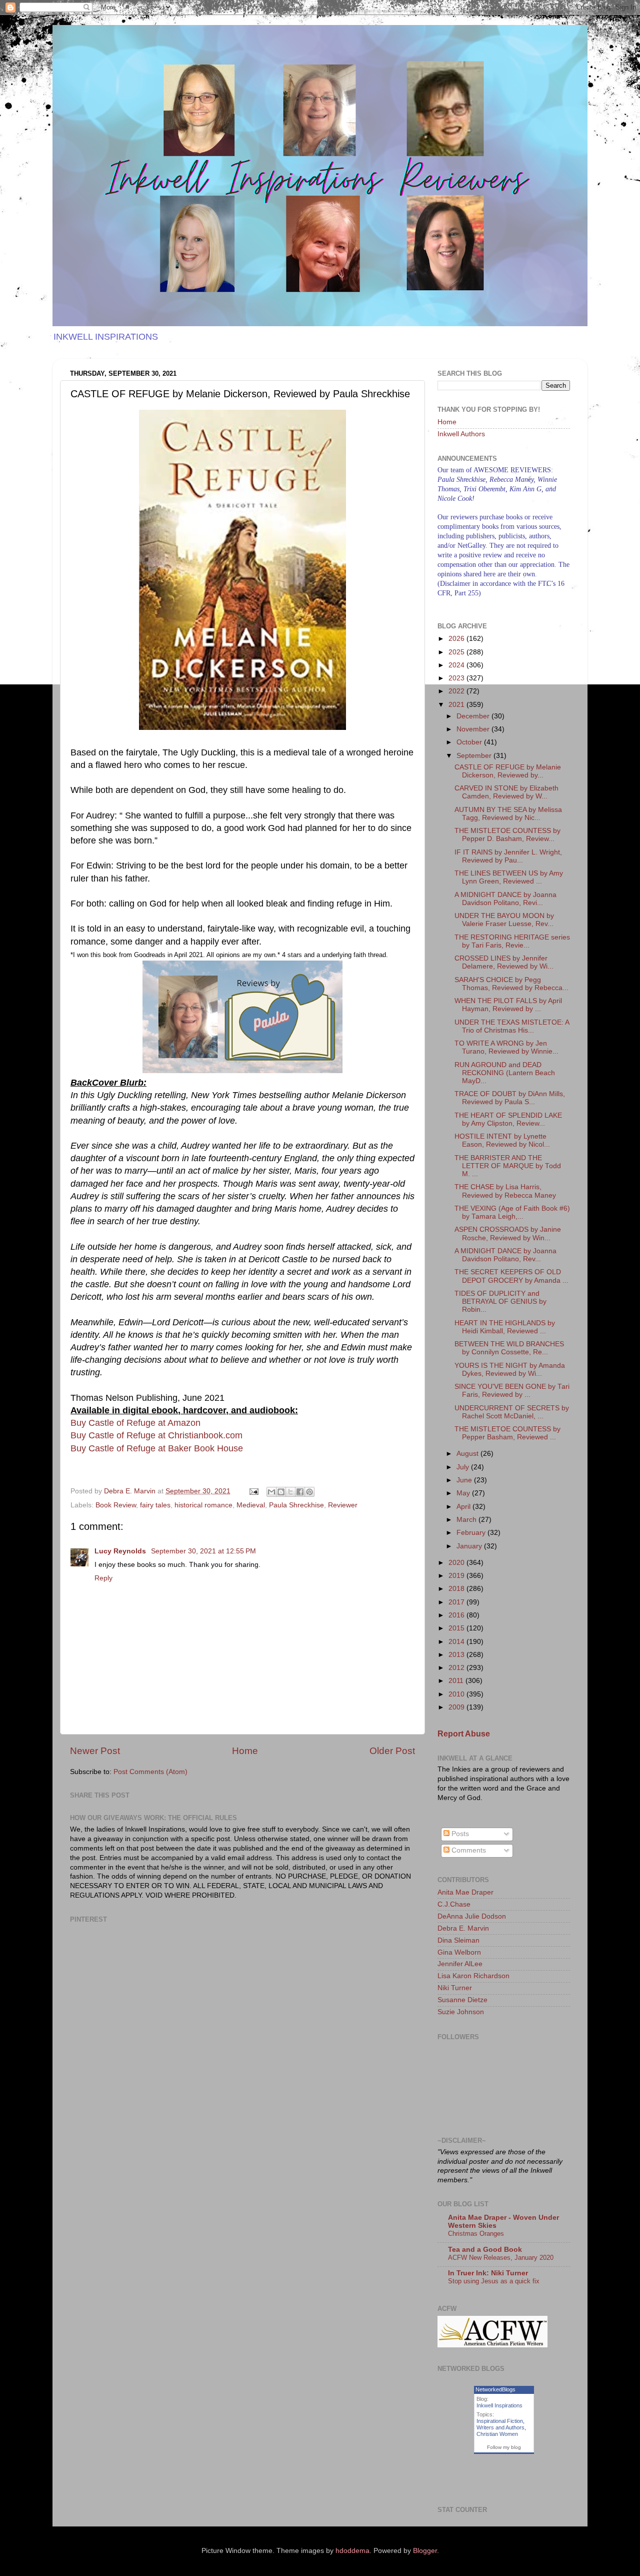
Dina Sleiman (458, 1940)
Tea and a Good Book (485, 2250)
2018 (457, 1589)
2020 (457, 1563)
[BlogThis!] (281, 1492)
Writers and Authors (500, 2427)
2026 (457, 639)
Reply (103, 1578)
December (474, 716)
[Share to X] (290, 1492)
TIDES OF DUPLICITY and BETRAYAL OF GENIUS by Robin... (500, 1302)
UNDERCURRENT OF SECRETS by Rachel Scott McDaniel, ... (512, 1412)
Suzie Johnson (461, 2012)
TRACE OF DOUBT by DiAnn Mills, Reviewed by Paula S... (510, 1098)
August (468, 1454)
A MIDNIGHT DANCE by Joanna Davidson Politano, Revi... (505, 899)
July (464, 1467)
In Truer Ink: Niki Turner (488, 2273)
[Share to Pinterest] (309, 1492)
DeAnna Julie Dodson (472, 1916)
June (465, 1480)
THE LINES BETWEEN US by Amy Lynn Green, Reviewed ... (509, 877)
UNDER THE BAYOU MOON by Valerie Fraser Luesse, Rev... (504, 920)
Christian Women (497, 2434)
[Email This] (271, 1492)
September (475, 756)
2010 (457, 1694)
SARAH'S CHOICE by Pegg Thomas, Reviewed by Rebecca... (511, 984)
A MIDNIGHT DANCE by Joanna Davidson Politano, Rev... (505, 1255)
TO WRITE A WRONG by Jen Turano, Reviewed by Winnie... (506, 1047)
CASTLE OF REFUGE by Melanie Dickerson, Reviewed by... (508, 771)
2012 (457, 1668)
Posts (459, 1834)
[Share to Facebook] (300, 1492)
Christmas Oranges (476, 2234)
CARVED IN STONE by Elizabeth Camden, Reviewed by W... (506, 792)
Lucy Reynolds (121, 1551)
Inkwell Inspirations (499, 2405)
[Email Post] (253, 1491)
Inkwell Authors (461, 434)
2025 (457, 652)
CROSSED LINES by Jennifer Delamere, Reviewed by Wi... (504, 962)
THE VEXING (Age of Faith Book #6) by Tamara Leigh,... (512, 1212)
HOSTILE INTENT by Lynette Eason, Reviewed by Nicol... (502, 1140)
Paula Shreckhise (296, 1505)
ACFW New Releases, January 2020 (501, 2258)
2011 (457, 1681)
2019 (457, 1576)
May (464, 1493)
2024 (457, 665)
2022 (457, 691)
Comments (468, 1850)
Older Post (392, 1751)
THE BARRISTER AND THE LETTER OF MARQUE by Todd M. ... (508, 1166)
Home (245, 1751)
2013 (457, 1655)
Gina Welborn (459, 1952)
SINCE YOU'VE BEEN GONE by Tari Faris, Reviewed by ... (512, 1391)
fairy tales (155, 1505)
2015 (457, 1628)
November (474, 729)
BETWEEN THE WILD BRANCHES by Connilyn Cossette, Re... (509, 1348)
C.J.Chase (454, 1904)
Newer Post (95, 1751)
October (470, 742)
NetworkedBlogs (495, 2389)
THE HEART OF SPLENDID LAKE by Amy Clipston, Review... (508, 1119)
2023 (457, 678)
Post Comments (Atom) (150, 1772)
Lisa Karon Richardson (473, 1976)
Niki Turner (455, 1988)
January (470, 1546)
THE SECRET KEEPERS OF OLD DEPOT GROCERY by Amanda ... (511, 1276)
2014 (457, 1642)
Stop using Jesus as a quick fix (494, 2281)
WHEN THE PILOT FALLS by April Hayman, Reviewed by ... (508, 1005)
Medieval (251, 1505)
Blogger (425, 2551)
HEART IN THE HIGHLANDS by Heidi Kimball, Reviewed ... (505, 1327)
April (464, 1507)
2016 (457, 1615)
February (472, 1533)
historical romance (203, 1505)
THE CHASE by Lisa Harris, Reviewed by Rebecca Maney (505, 1191)
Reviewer (343, 1505)
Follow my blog (504, 2447)
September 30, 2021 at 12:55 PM (203, 1551)
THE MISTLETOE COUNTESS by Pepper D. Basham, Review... (507, 835)
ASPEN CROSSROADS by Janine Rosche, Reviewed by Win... (508, 1233)
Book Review (116, 1505)
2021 (457, 705)
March (467, 1520)
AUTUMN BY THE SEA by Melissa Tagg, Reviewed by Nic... (508, 814)
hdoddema (352, 2551)
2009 (457, 1707)
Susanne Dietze (462, 2000)
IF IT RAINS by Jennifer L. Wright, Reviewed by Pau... (508, 856)
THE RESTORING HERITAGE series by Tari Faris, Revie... (512, 941)
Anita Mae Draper (465, 1892)
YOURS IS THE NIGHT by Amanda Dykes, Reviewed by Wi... (510, 1370)
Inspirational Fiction (500, 2421)
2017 (457, 1602)
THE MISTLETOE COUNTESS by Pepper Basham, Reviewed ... (507, 1433)
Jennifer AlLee (460, 1964)
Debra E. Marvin (463, 1928)
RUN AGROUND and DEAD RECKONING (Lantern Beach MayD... (505, 1073)
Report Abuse (464, 1734)
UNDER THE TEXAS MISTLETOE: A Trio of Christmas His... (512, 1026)
